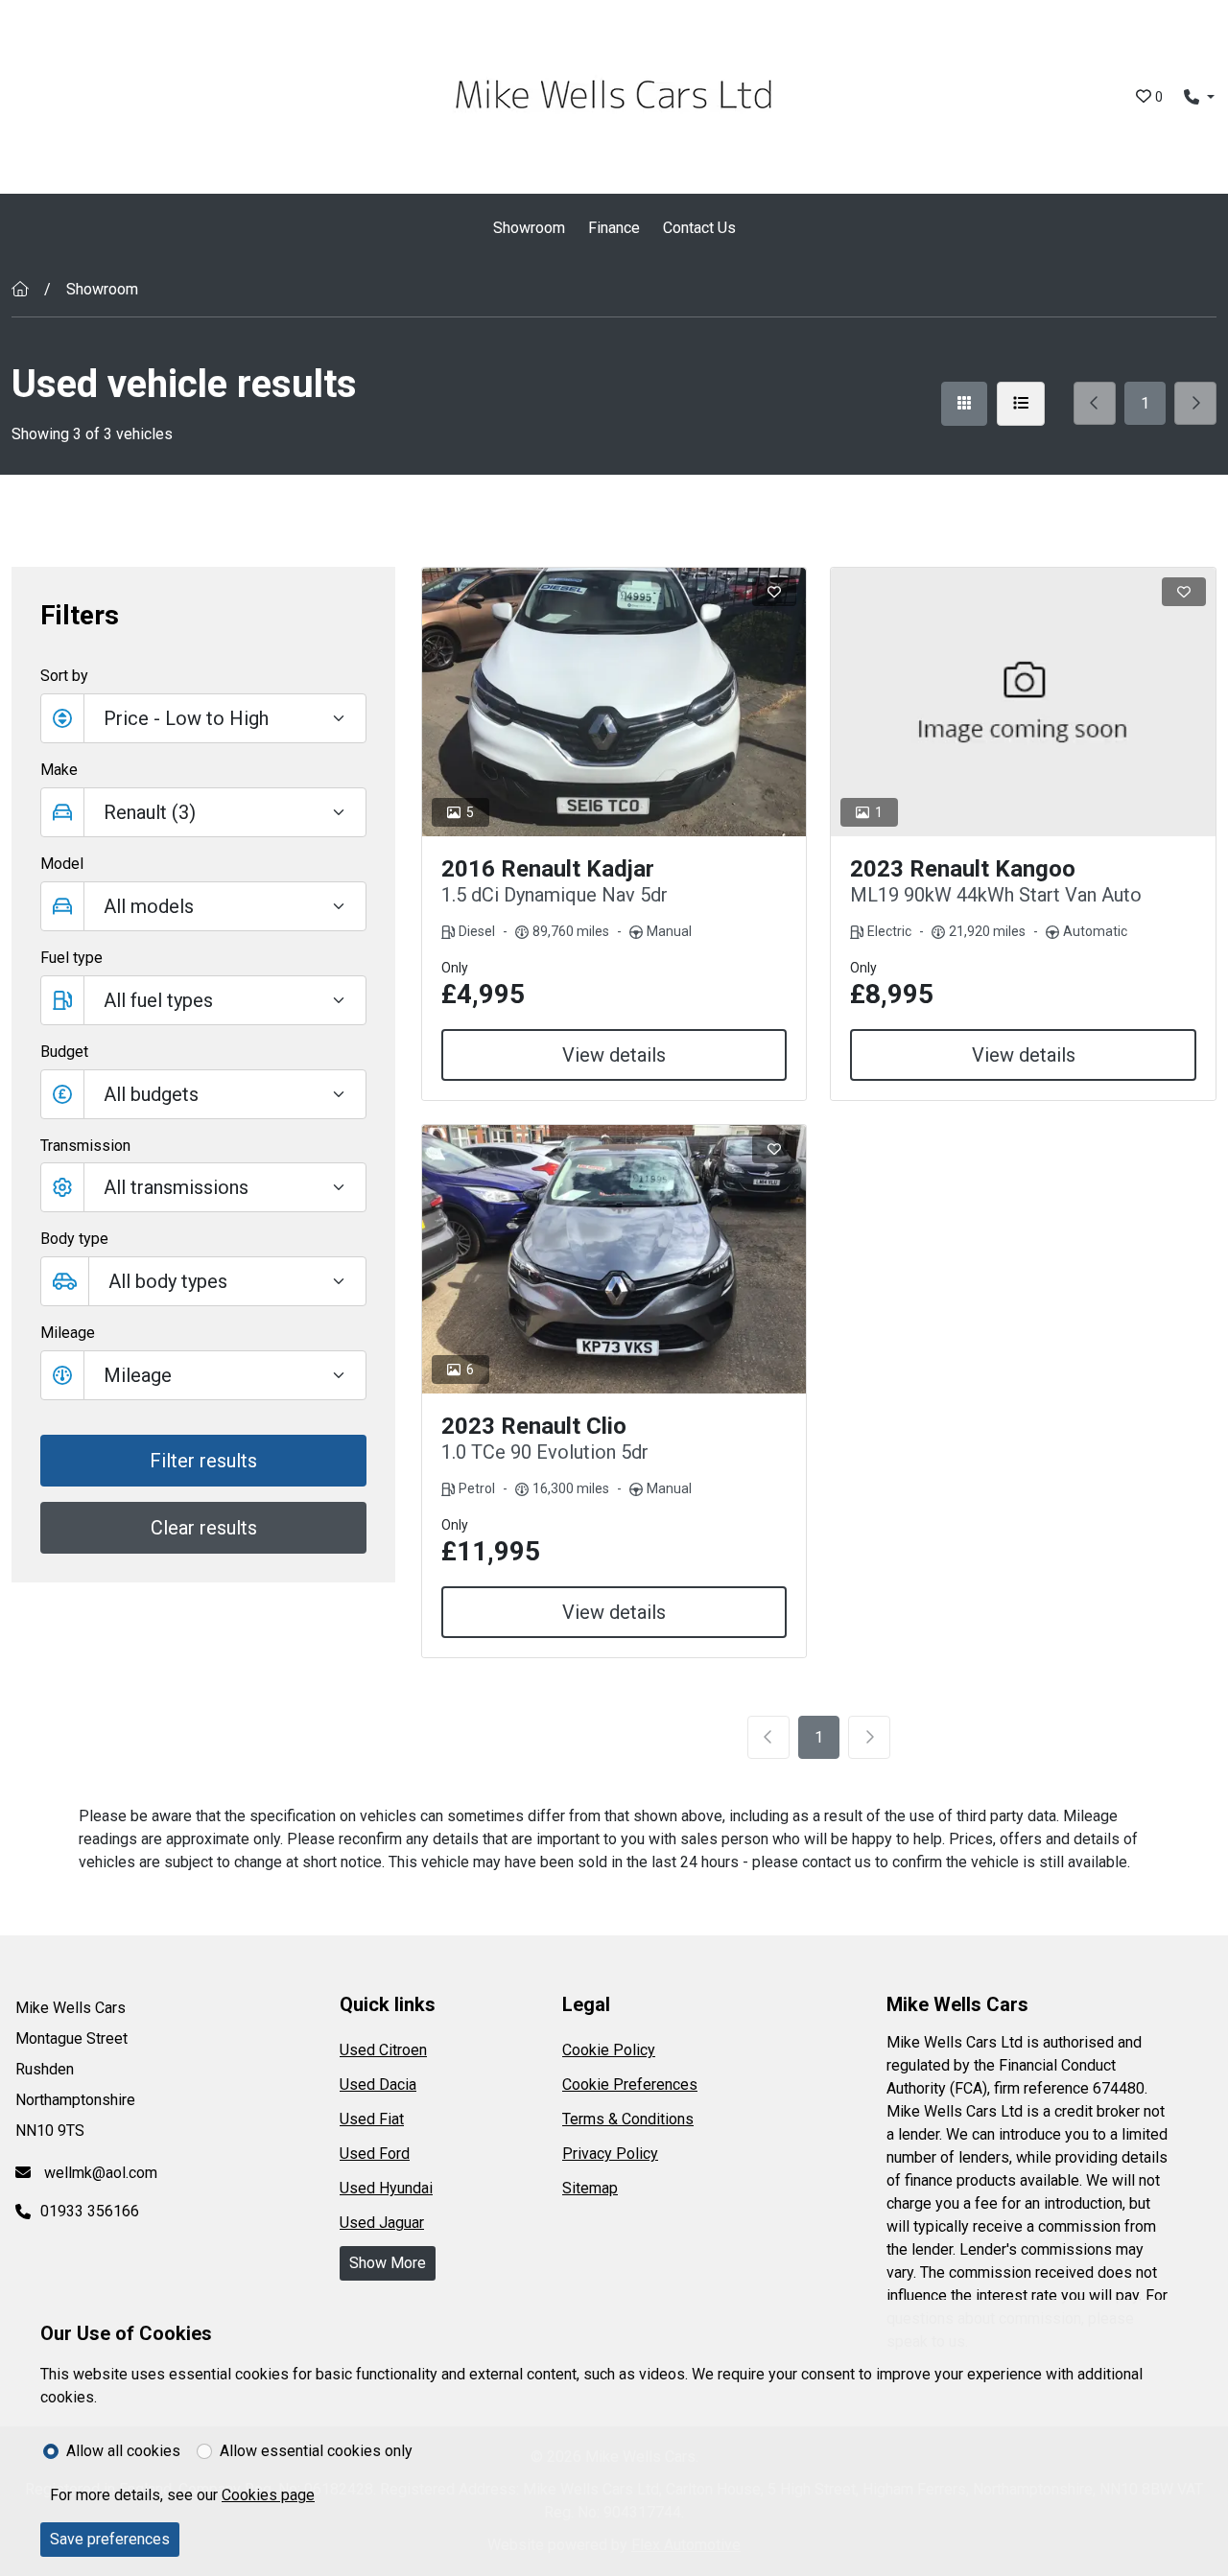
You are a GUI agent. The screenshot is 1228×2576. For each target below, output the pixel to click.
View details (614, 1055)
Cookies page (268, 2495)
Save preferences (110, 2539)
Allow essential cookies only (316, 2451)
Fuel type (71, 958)
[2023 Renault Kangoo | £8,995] (1023, 702)
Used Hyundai (386, 2188)
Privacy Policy (610, 2154)
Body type (74, 1239)
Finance (614, 228)
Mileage (68, 1333)
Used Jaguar (382, 2223)
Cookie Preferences (630, 2084)
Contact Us (699, 228)
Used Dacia (378, 2084)
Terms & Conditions (628, 2119)
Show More (388, 2263)
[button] (203, 1094)
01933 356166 (90, 2211)
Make (59, 770)
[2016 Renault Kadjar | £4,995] (614, 702)
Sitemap (590, 2188)
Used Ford (375, 2154)
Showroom (529, 228)
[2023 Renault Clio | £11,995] (614, 1259)
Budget (64, 1052)
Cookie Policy (609, 2050)
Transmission (85, 1146)
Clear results (204, 1528)
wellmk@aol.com (99, 2173)
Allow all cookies (123, 2451)
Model (62, 864)
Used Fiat (372, 2119)
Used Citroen (383, 2050)
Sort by (64, 676)
